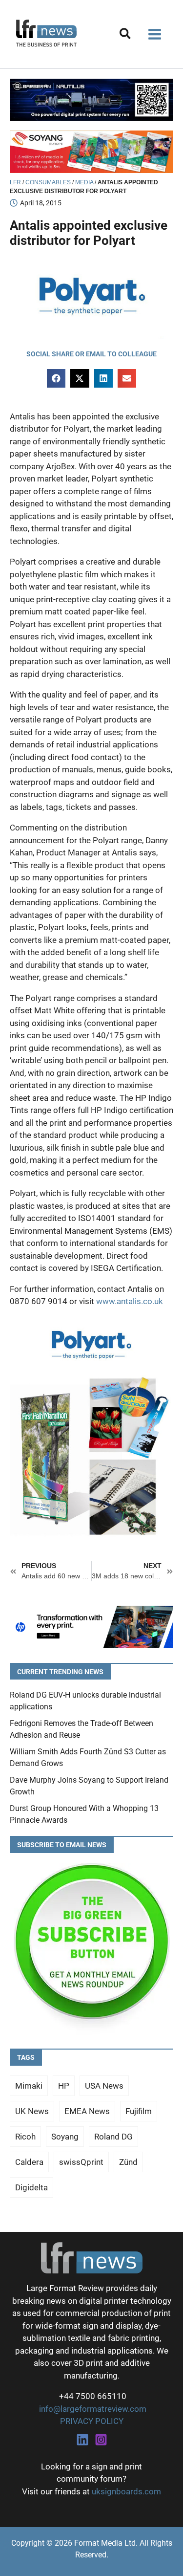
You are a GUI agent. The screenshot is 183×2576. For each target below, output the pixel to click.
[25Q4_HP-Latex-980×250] (91, 1626)
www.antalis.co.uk (130, 1301)
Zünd (128, 2162)
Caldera (29, 2162)
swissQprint (81, 2162)
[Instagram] (101, 2440)
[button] (126, 35)
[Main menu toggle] (155, 34)
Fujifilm (139, 2111)
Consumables (48, 182)
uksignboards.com (126, 2491)
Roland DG (113, 2137)
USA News (104, 2086)
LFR (15, 182)
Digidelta (31, 2187)
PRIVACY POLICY (92, 2421)
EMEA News (87, 2111)
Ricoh (25, 2137)
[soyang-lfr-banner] (91, 151)
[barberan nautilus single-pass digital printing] (91, 99)
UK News (32, 2111)
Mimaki (29, 2086)
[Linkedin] (82, 2440)
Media (84, 182)
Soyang (65, 2137)
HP (64, 2086)
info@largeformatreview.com (92, 2409)
